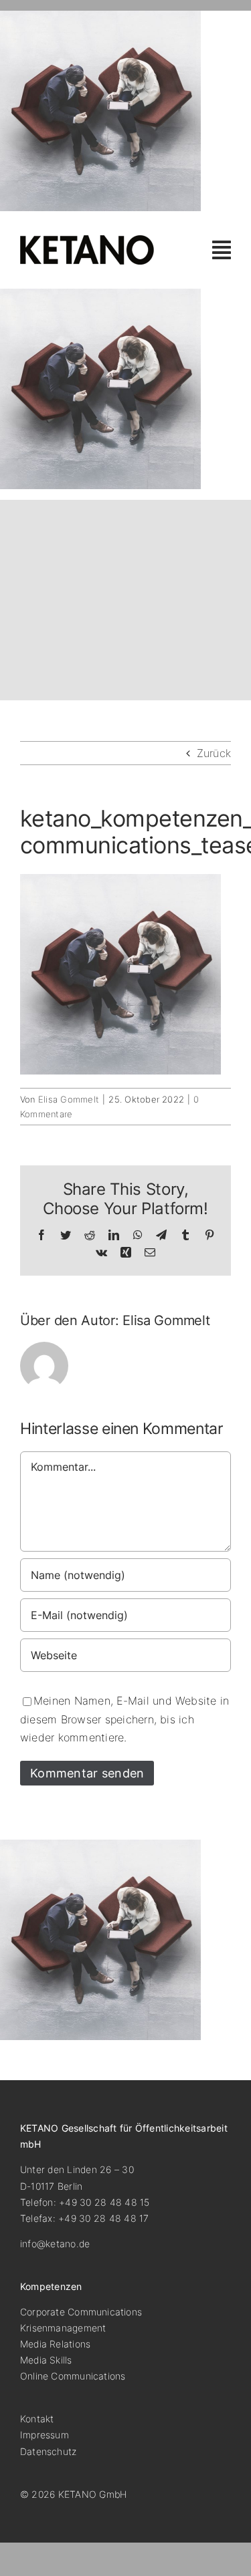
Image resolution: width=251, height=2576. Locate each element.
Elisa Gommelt (69, 1099)
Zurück (214, 753)
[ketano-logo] (87, 241)
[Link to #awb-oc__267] (222, 250)
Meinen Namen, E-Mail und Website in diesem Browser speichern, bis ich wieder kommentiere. (124, 1719)
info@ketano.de (55, 2244)
